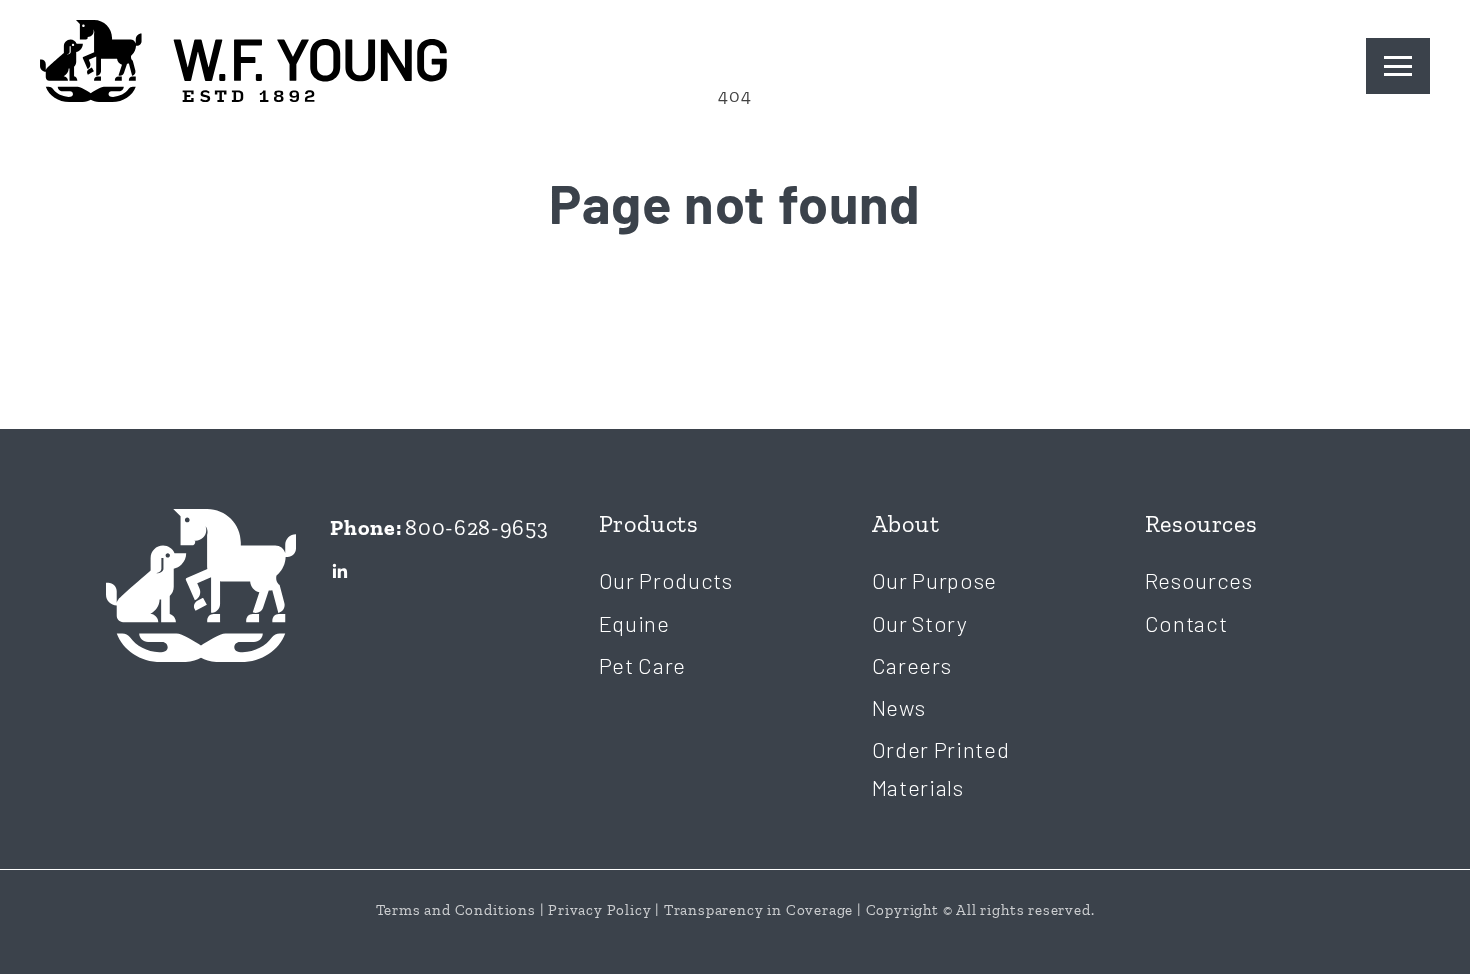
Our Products (666, 580)
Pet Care (643, 665)
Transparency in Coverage (758, 910)
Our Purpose (935, 580)
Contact (1186, 623)
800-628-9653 (476, 527)
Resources (1199, 580)
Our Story (920, 623)
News (899, 707)
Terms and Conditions (456, 910)
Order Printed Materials (941, 767)
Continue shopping (735, 321)
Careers (912, 665)
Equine (634, 623)
